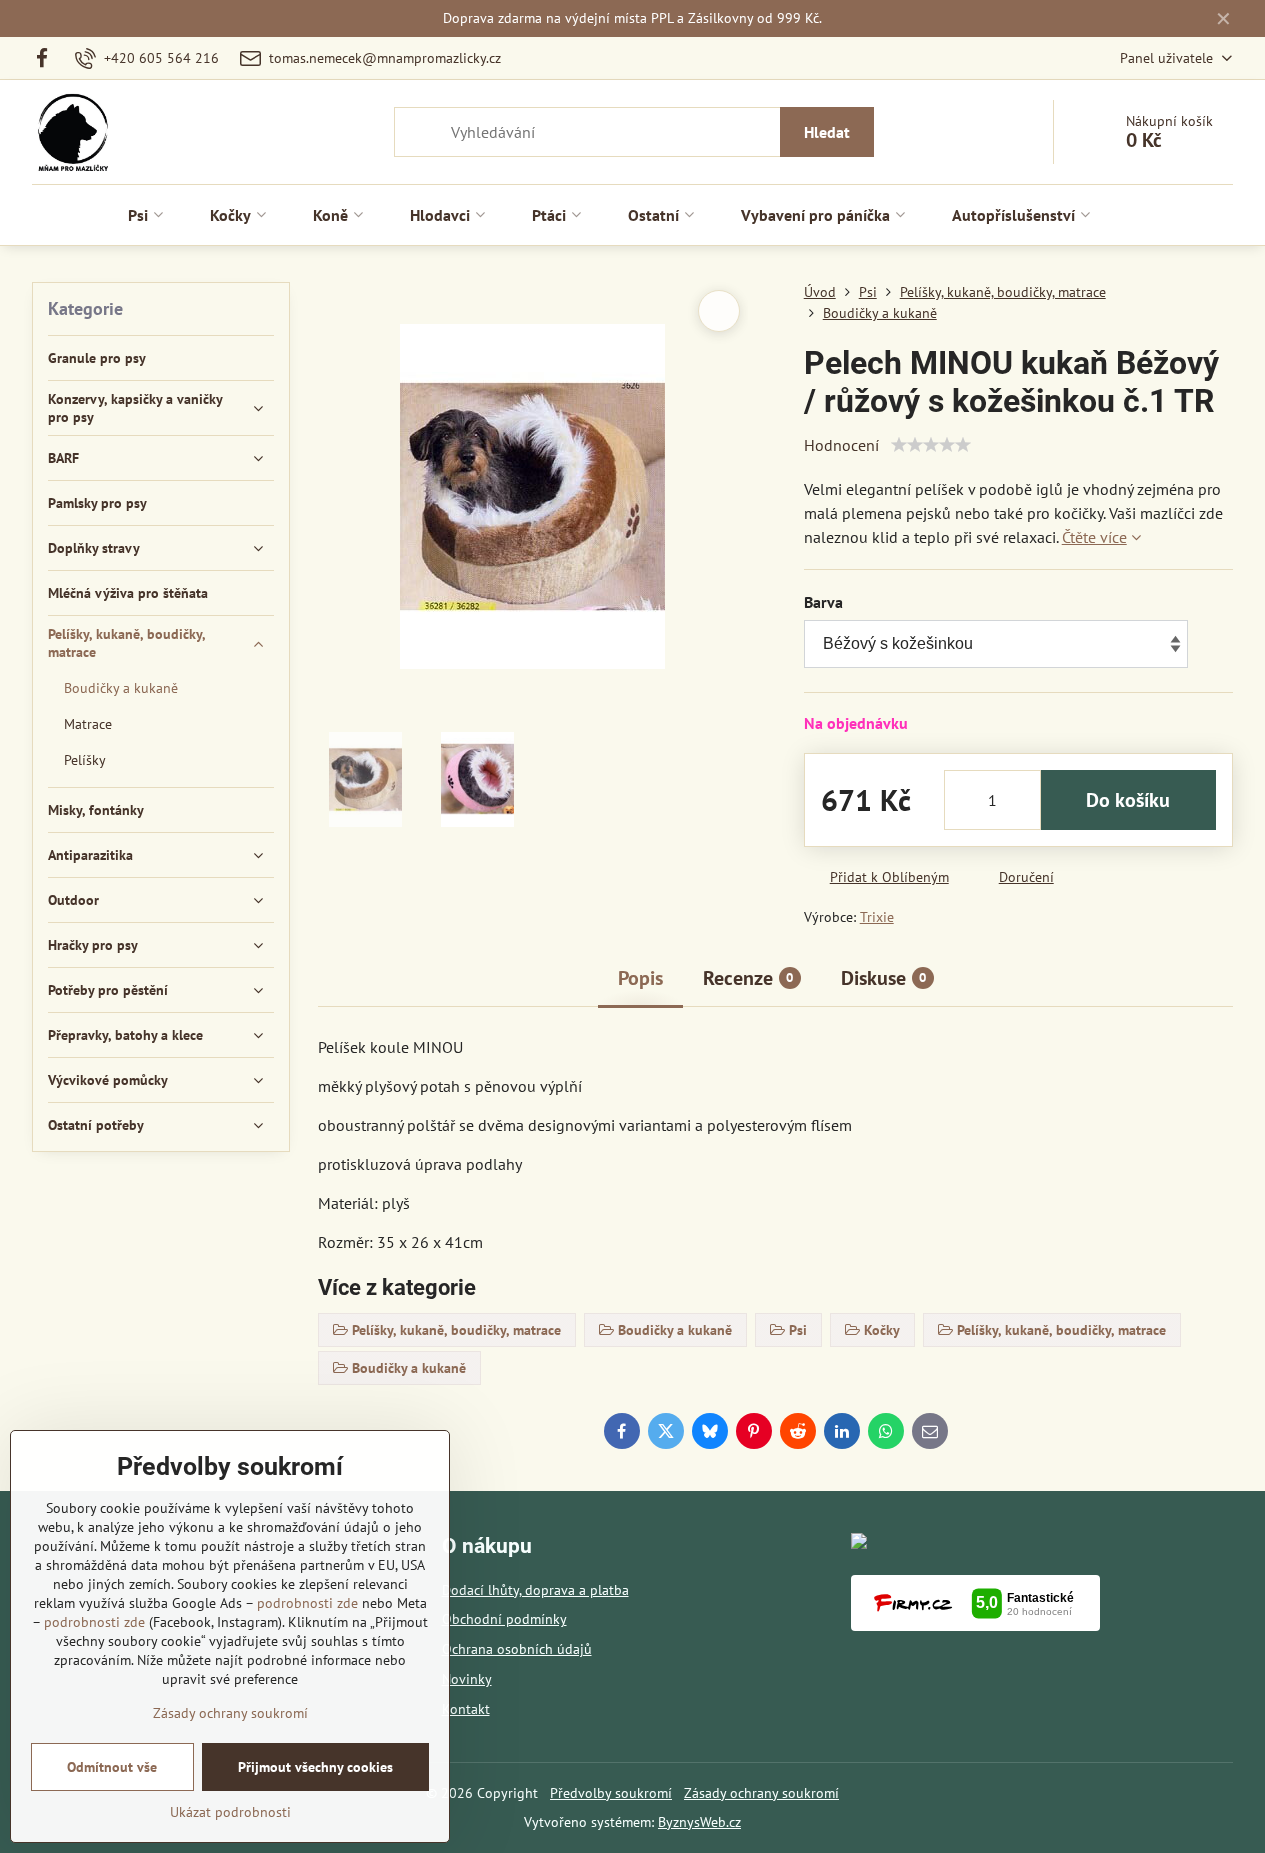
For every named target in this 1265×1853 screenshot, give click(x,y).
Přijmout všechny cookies (315, 1767)
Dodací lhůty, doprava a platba (535, 1590)
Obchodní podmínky (504, 1619)
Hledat (827, 132)
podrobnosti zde (307, 1603)
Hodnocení (841, 445)
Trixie (877, 917)
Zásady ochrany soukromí (761, 1793)
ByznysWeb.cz (699, 1822)
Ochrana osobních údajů (517, 1649)
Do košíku (1128, 800)
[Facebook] (48, 58)
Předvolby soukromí (611, 1793)
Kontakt (466, 1709)
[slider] (931, 445)
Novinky (467, 1679)
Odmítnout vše (112, 1767)
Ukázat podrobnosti (230, 1812)
